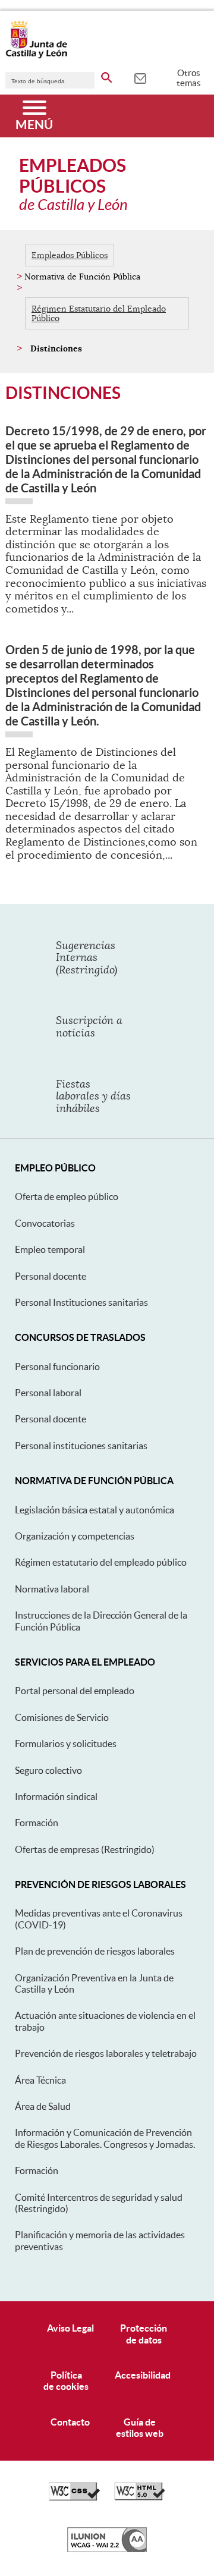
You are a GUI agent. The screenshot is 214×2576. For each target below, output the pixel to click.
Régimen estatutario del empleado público (101, 1562)
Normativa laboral (52, 1589)
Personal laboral (48, 1393)
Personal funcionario (57, 1366)
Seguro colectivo (48, 1770)
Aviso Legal (70, 2328)
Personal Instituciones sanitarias (81, 1302)
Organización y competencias (75, 1536)
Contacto (70, 2422)
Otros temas (189, 78)
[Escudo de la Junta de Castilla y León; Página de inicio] (36, 56)
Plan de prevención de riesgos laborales (95, 1951)
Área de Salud (43, 2106)
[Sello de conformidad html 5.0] (140, 2498)
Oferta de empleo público (67, 1196)
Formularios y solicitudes (66, 1743)
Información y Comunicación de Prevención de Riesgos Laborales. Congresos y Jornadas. (105, 2138)
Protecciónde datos (144, 2334)
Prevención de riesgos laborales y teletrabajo (106, 2053)
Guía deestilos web (140, 2428)
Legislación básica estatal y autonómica (95, 1510)
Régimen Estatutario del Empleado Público (99, 313)
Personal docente (51, 1276)
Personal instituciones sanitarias (81, 1446)
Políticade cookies (66, 2381)
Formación (37, 1823)
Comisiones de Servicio (62, 1717)
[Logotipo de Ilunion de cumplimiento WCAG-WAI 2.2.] (107, 2549)
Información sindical (56, 1796)
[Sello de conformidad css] (74, 2498)
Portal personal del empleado (75, 1691)
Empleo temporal (50, 1249)
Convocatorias (45, 1223)
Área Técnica (40, 2080)
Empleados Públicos (70, 255)
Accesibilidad (143, 2375)
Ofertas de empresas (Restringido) (85, 1849)
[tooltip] (140, 77)
